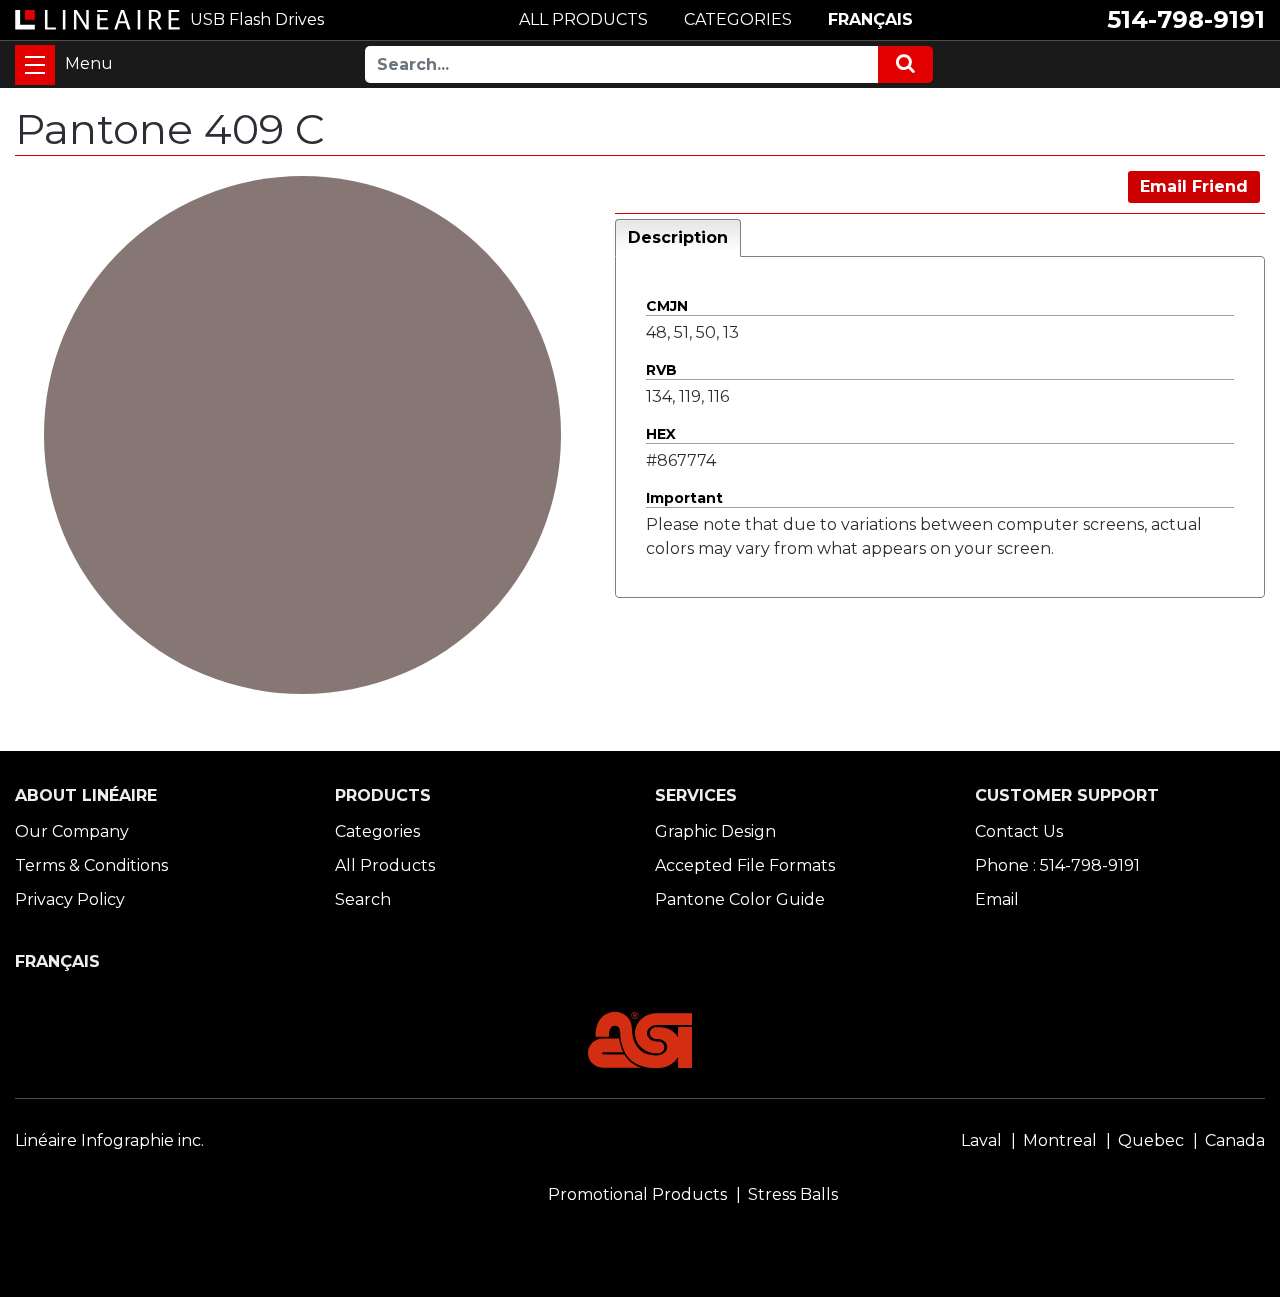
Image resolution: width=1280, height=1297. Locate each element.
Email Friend (1194, 186)
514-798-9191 (1186, 19)
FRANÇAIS (870, 19)
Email (997, 899)
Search (363, 899)
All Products (385, 865)
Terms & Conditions (91, 865)
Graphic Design (715, 831)
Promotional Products (637, 1194)
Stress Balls (793, 1194)
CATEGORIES (738, 19)
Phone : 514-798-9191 (1057, 865)
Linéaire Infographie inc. (109, 1140)
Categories (377, 831)
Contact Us (1019, 831)
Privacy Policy (70, 899)
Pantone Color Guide (740, 899)
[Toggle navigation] (35, 65)
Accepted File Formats (745, 865)
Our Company (72, 831)
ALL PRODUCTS (583, 19)
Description (678, 237)
